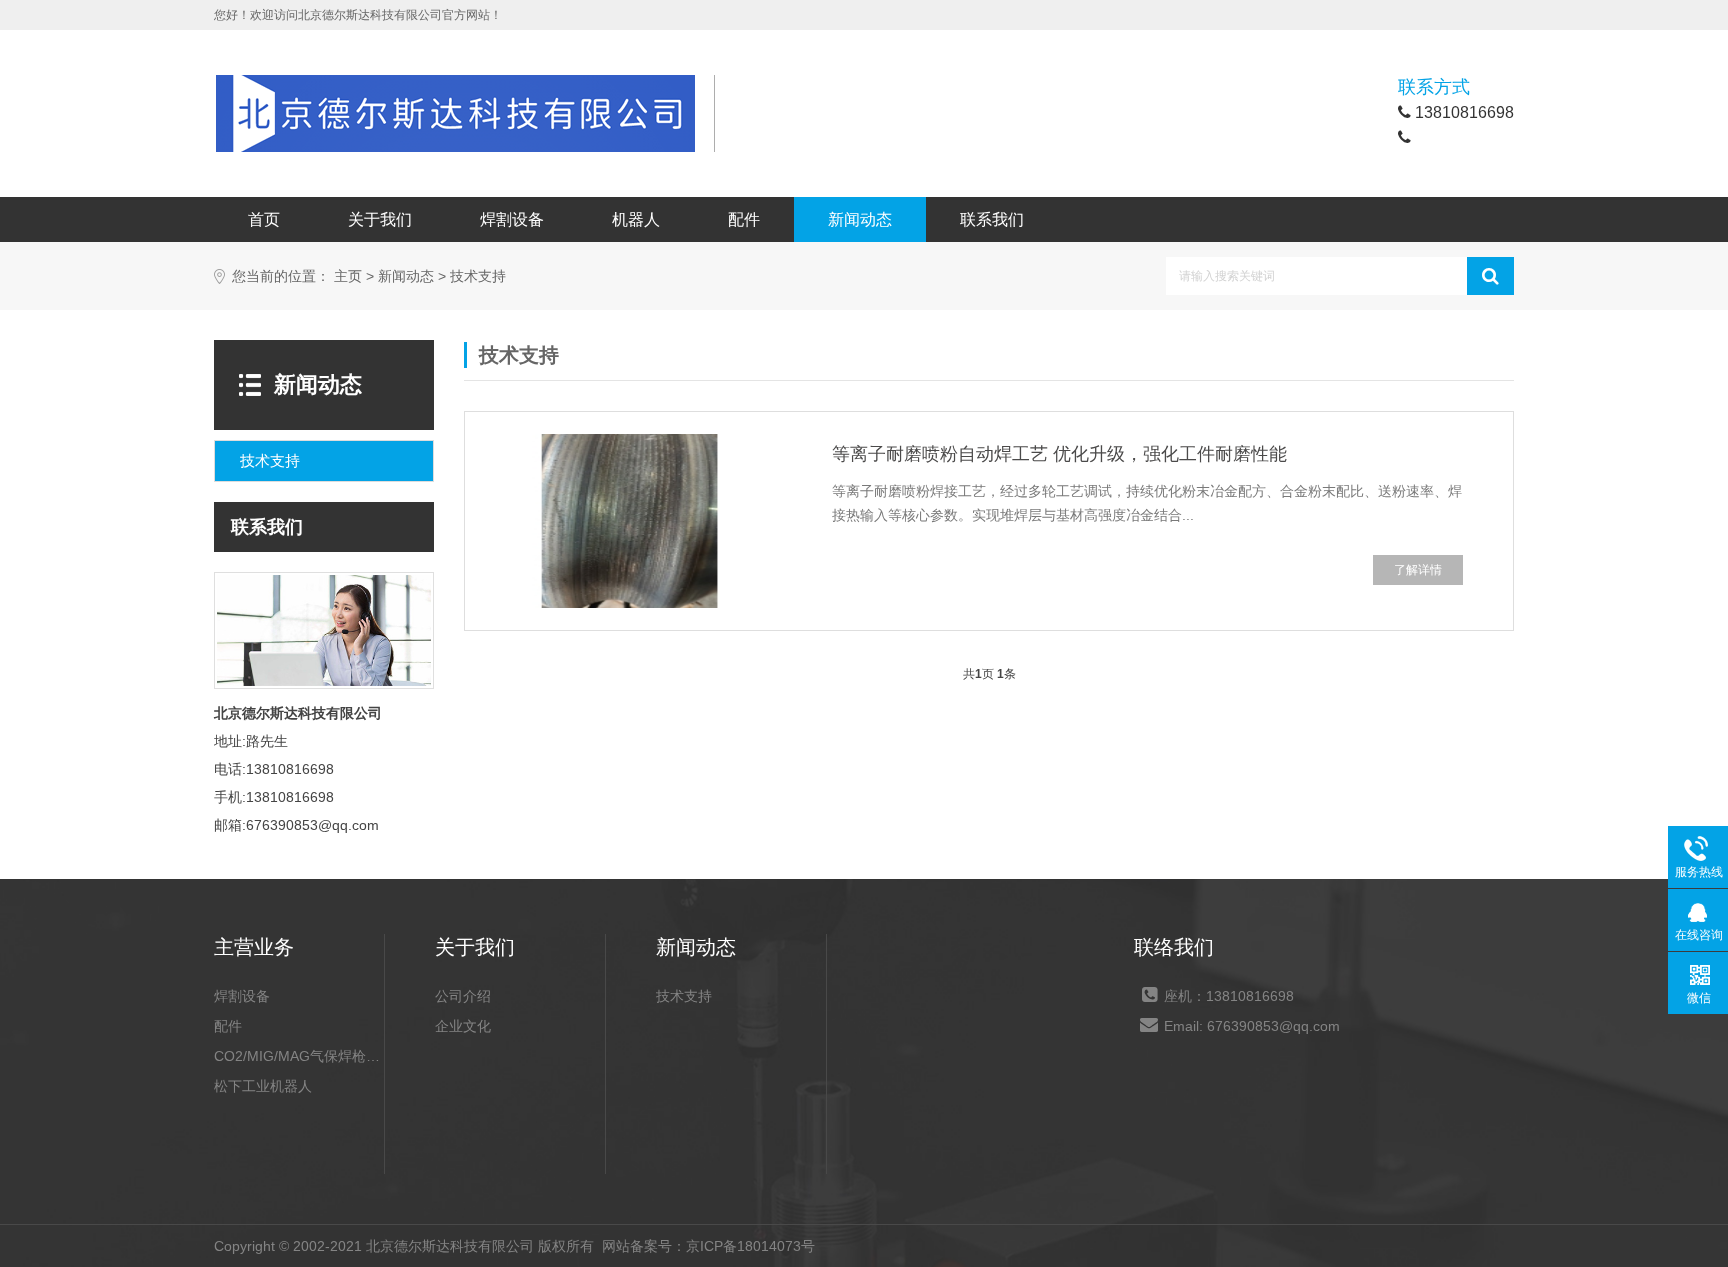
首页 (264, 219)
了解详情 (1418, 570)
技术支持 (478, 276)
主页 (348, 276)
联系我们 (992, 219)
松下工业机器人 (263, 1086)
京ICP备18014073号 (750, 1246)
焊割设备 (512, 219)
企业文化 (463, 1026)
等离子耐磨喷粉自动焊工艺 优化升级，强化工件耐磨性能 (1059, 454)
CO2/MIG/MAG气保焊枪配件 (299, 1056)
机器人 (636, 219)
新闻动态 (860, 219)
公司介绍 (463, 996)
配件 (744, 219)
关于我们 (380, 219)
